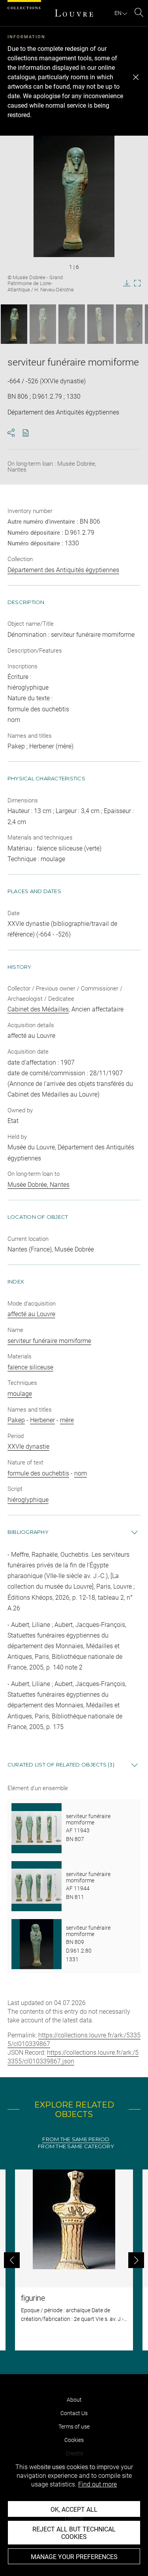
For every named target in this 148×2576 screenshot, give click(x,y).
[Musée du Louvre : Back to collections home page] (74, 13)
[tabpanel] (74, 2260)
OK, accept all (74, 2510)
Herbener (42, 1420)
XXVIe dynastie (28, 1447)
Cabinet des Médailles (38, 1009)
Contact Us (74, 2413)
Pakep (16, 1420)
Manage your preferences (74, 2557)
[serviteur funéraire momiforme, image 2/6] (43, 324)
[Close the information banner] (136, 77)
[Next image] (135, 324)
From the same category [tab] (76, 2146)
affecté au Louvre (31, 1314)
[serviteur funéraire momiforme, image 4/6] (100, 324)
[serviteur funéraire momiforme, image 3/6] (72, 324)
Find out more (97, 2484)
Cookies (74, 2440)
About (74, 2400)
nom (81, 1473)
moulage (20, 1394)
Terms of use (74, 2427)
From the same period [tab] (76, 2139)
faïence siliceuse (30, 1367)
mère (67, 1420)
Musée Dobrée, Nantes (38, 1185)
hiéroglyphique (28, 1500)
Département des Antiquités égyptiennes (63, 570)
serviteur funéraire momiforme (49, 1341)
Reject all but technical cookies (74, 2533)
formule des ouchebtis (38, 1473)
